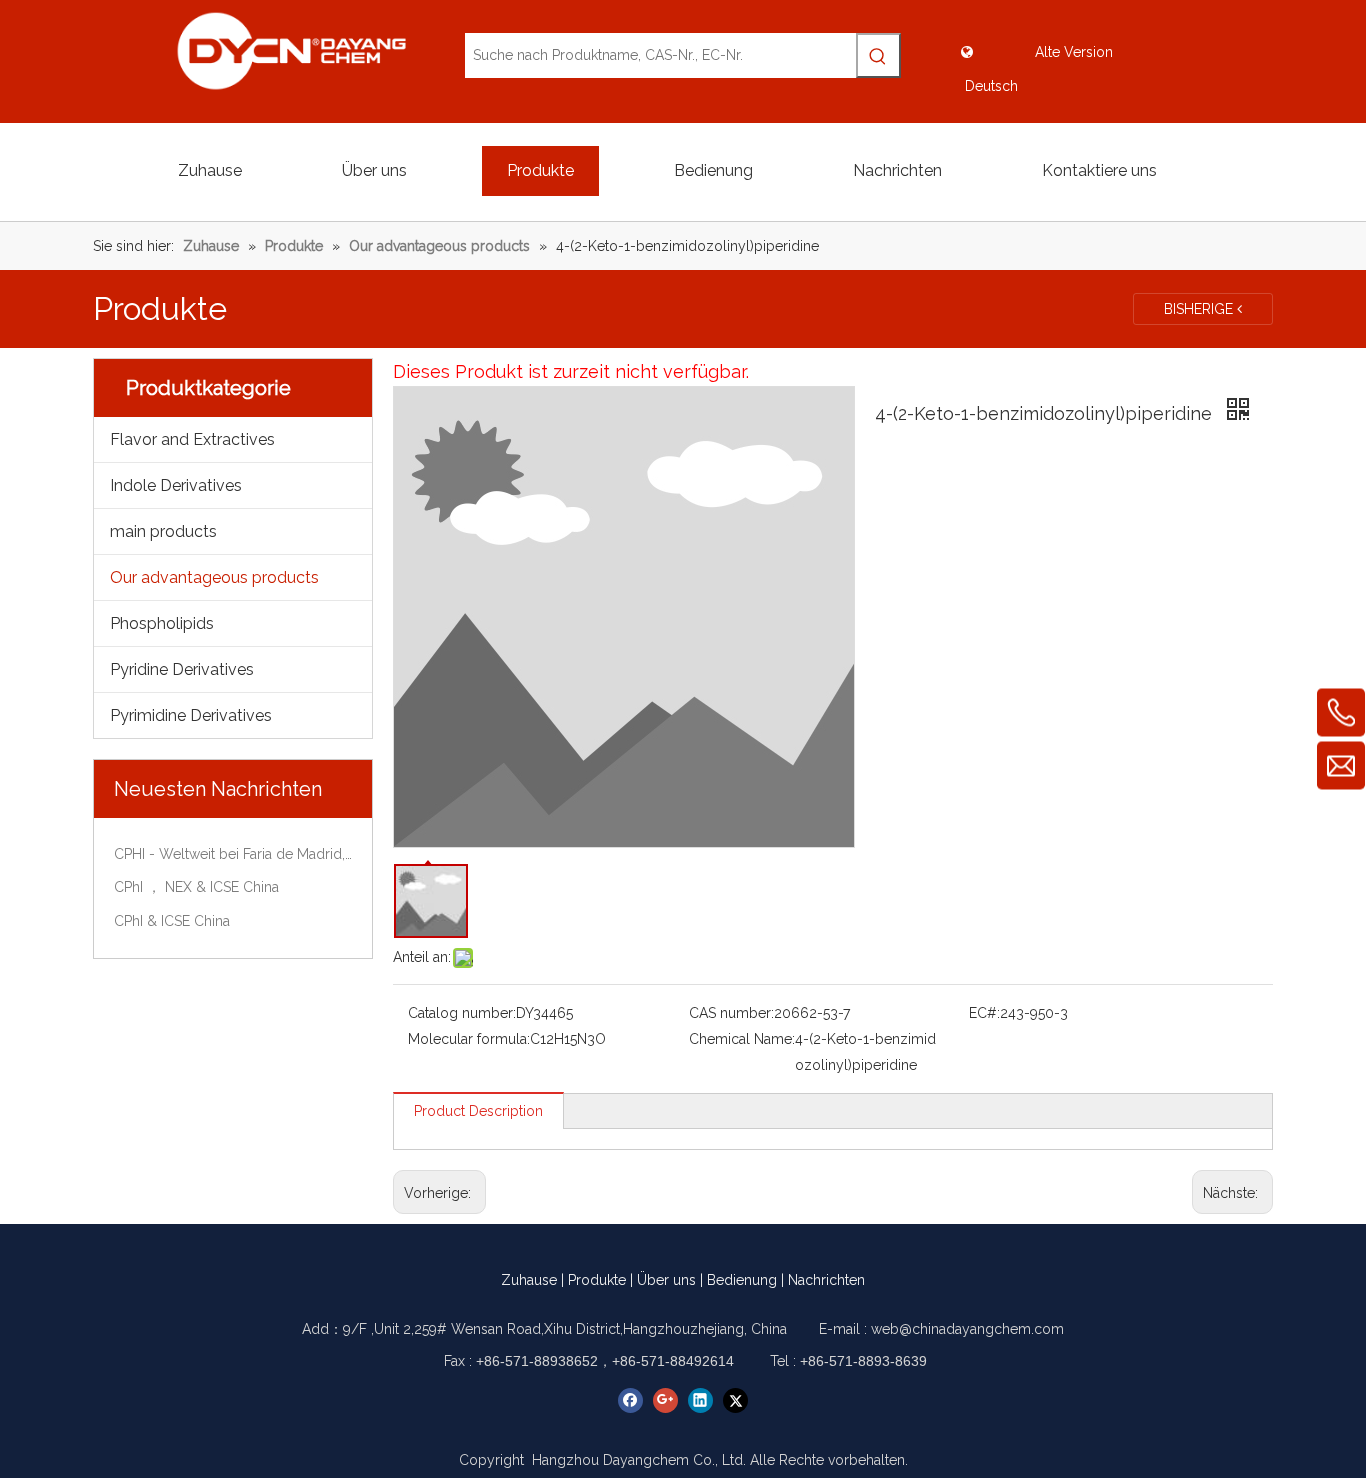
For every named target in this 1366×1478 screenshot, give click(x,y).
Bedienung (742, 1280)
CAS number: (731, 1013)
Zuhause (529, 1280)
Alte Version (1074, 52)
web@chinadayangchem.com (967, 1329)
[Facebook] (630, 1400)
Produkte (597, 1280)
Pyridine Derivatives (182, 669)
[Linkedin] (700, 1400)
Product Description (478, 1111)
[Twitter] (735, 1400)
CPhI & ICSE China (172, 921)
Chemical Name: (742, 1039)
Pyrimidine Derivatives (191, 715)
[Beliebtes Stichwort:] (878, 55)
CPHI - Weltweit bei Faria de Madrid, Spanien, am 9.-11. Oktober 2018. (233, 854)
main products (163, 531)
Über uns (666, 1280)
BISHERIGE (1200, 309)
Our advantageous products (214, 577)
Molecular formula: (469, 1039)
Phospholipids (162, 623)
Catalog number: (462, 1013)
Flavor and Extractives (192, 439)
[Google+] (665, 1400)
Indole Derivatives (176, 485)
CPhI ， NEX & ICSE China (196, 887)
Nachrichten (826, 1280)
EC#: (984, 1013)
